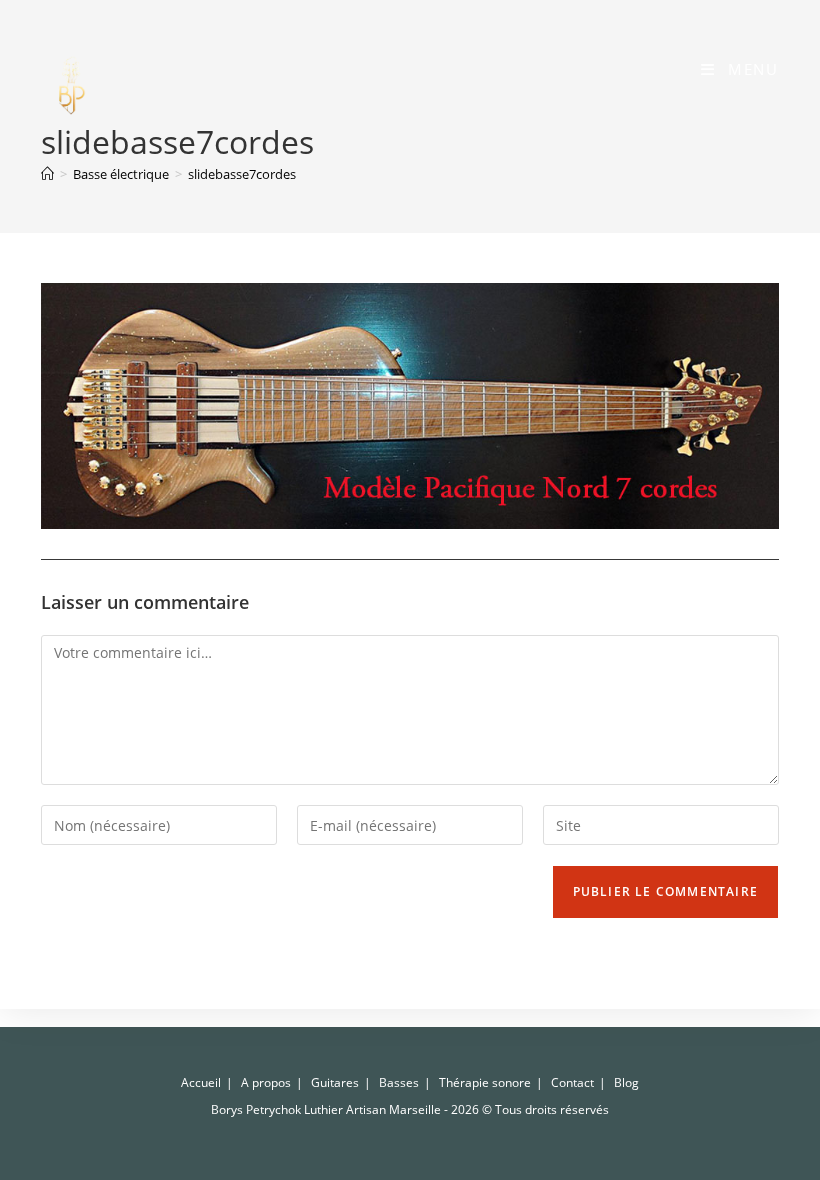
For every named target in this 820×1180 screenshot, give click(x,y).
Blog (626, 1082)
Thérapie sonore (485, 1082)
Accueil (201, 1082)
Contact (572, 1082)
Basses (399, 1082)
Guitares (335, 1082)
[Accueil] (47, 174)
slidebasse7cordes (242, 174)
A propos (266, 1082)
